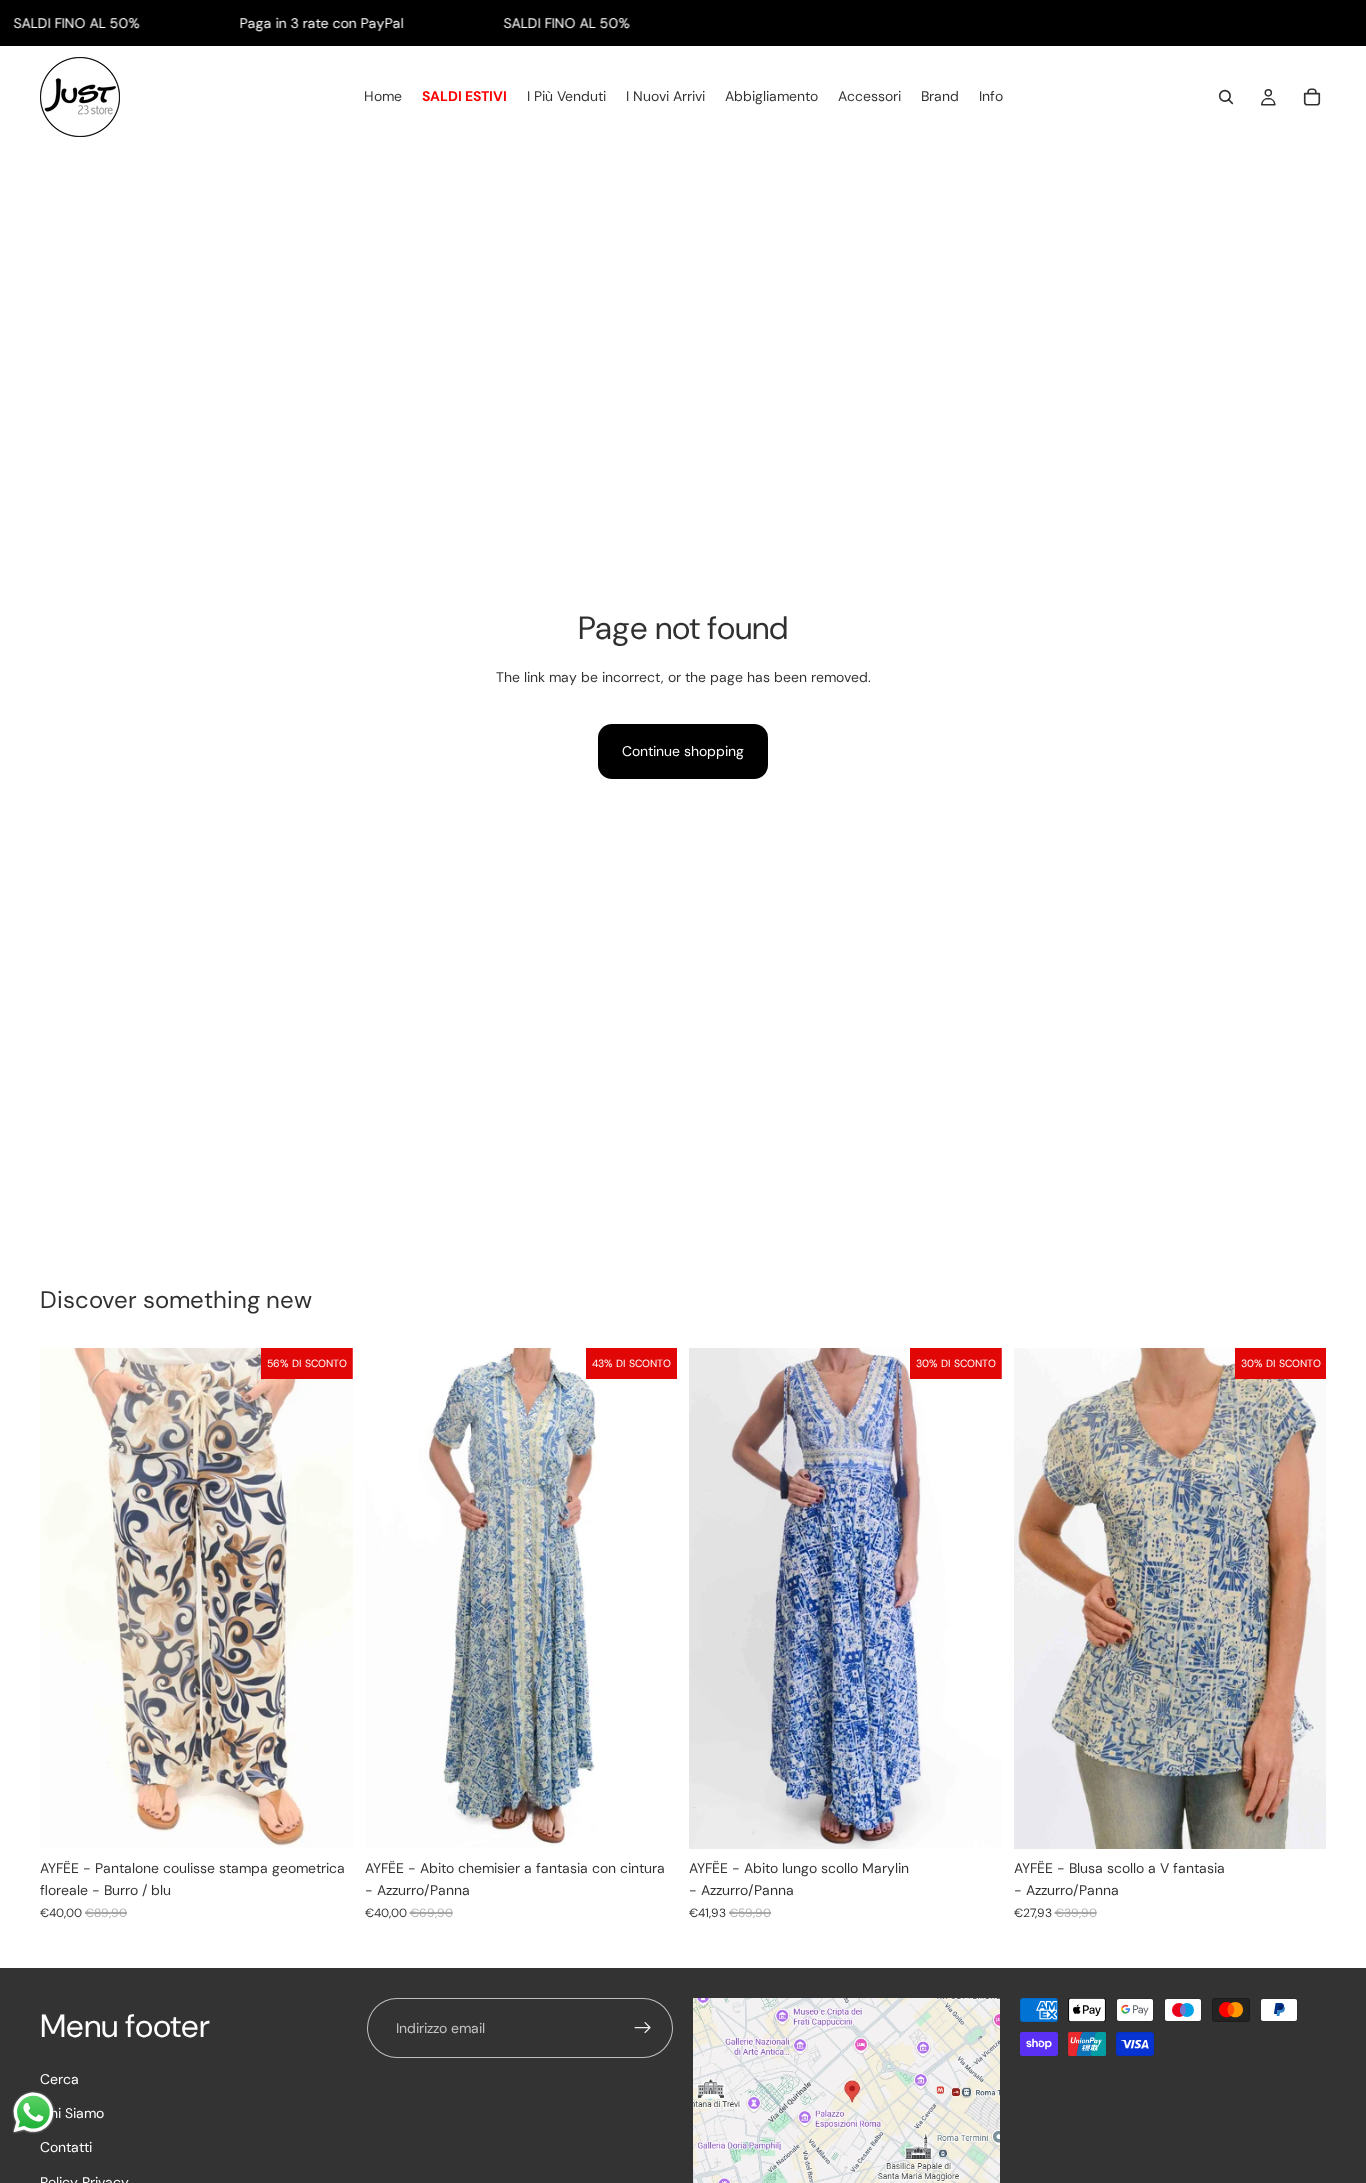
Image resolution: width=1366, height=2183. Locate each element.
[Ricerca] (1226, 98)
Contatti (66, 2148)
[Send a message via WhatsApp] (33, 2112)
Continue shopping (683, 751)
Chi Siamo (72, 2113)
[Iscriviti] (643, 2028)
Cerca (59, 2079)
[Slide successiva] (647, 1599)
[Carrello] (1312, 98)
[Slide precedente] (395, 1599)
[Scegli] (322, 1818)
